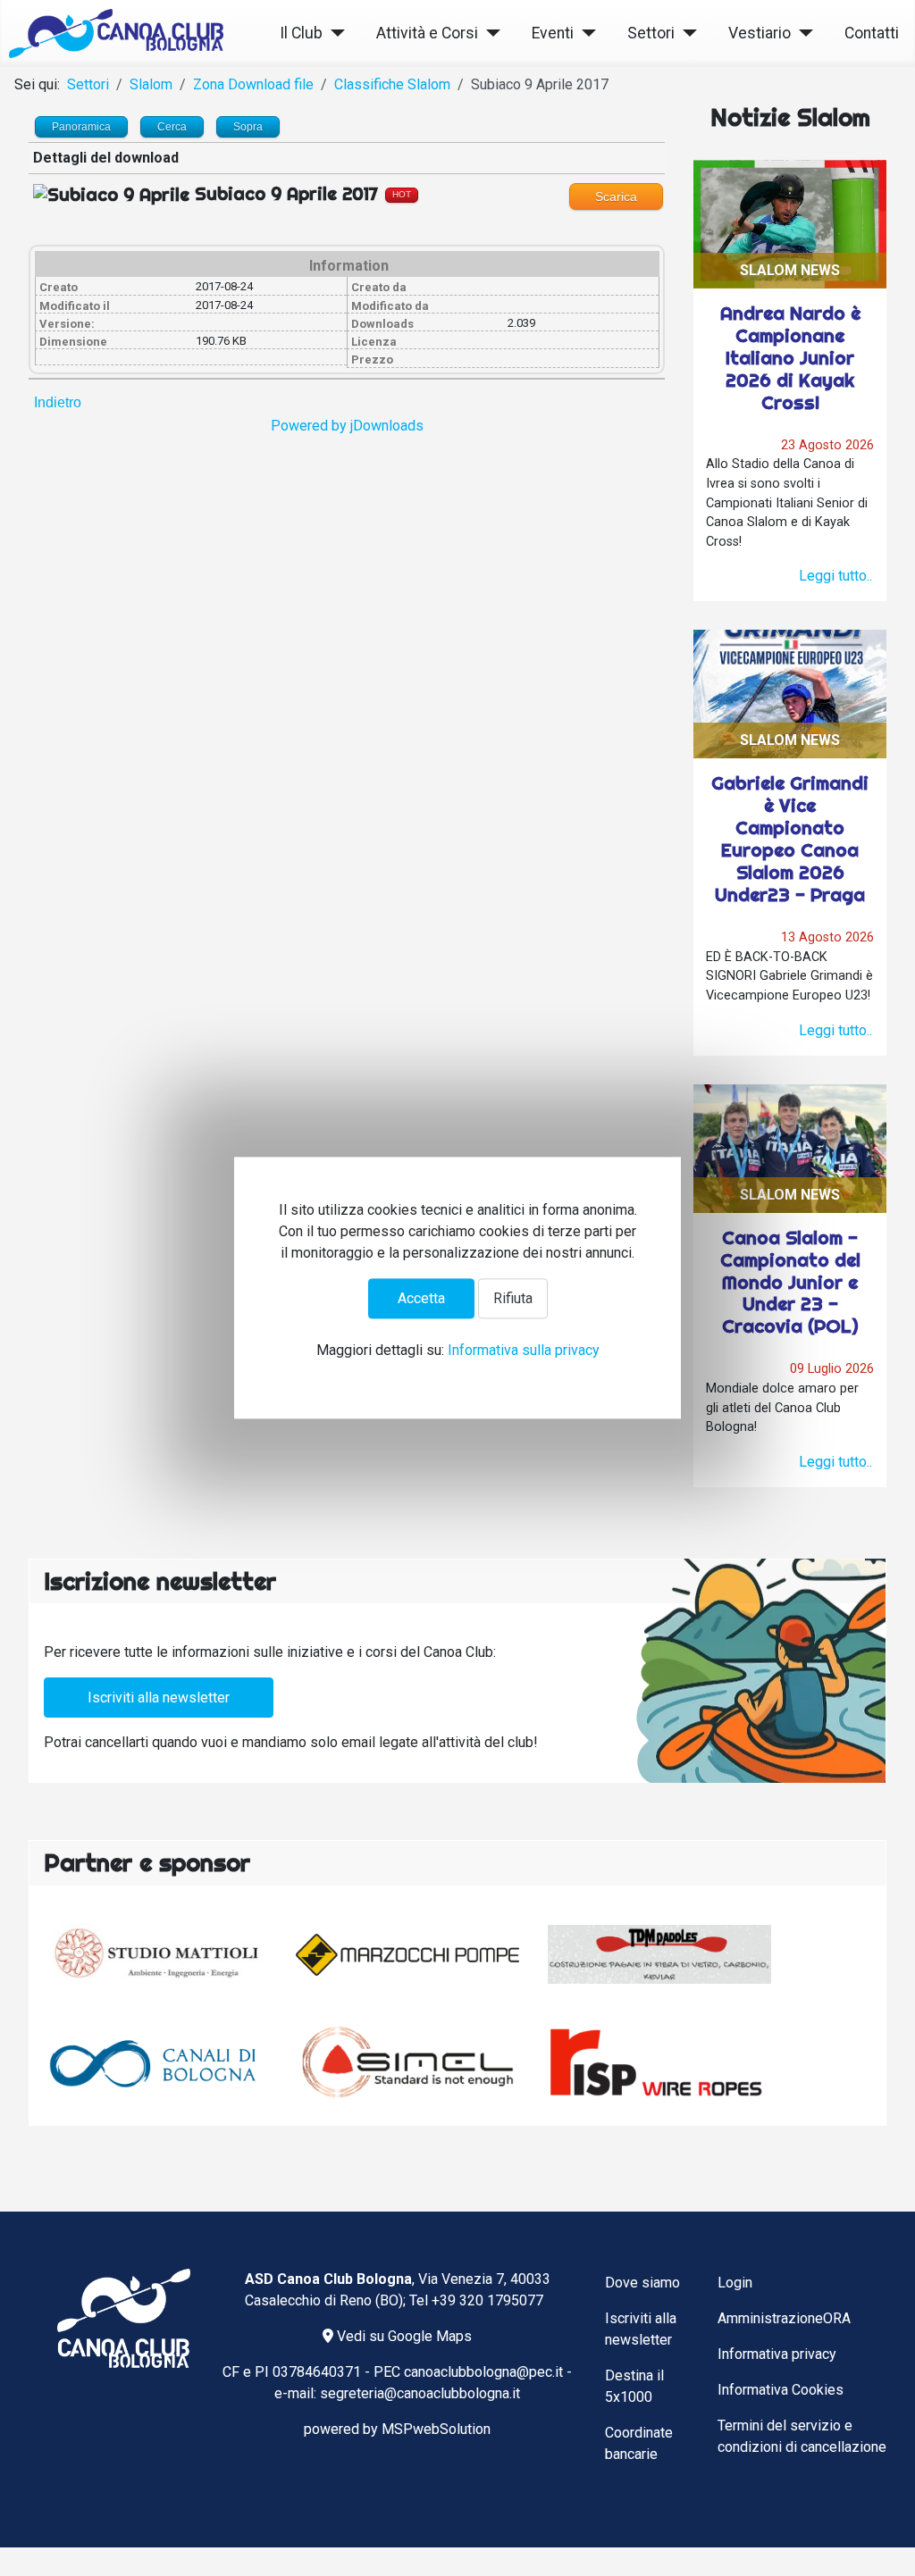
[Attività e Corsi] (489, 33)
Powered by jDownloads (347, 426)
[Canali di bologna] (155, 2062)
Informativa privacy (777, 2354)
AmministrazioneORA (784, 2318)
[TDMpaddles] (659, 1954)
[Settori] (686, 33)
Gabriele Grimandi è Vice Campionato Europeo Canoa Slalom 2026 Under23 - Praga (790, 839)
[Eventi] (585, 33)
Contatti (872, 33)
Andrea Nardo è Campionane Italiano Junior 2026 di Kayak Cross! (790, 358)
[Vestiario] (802, 33)
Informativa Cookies (781, 2390)
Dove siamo (642, 2283)
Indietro (58, 402)
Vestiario (760, 33)
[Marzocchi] (407, 1955)
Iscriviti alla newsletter (159, 1698)
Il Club (301, 33)
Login (735, 2283)
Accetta (421, 1298)
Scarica (616, 197)
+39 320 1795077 (487, 2300)
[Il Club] (334, 33)
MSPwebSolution (436, 2429)
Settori (651, 33)
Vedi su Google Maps (403, 2336)
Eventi (553, 33)
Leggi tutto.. (835, 576)
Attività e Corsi (427, 33)
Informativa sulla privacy (524, 1351)
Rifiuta (513, 1298)
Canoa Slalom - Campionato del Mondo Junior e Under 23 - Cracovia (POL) (790, 1282)
